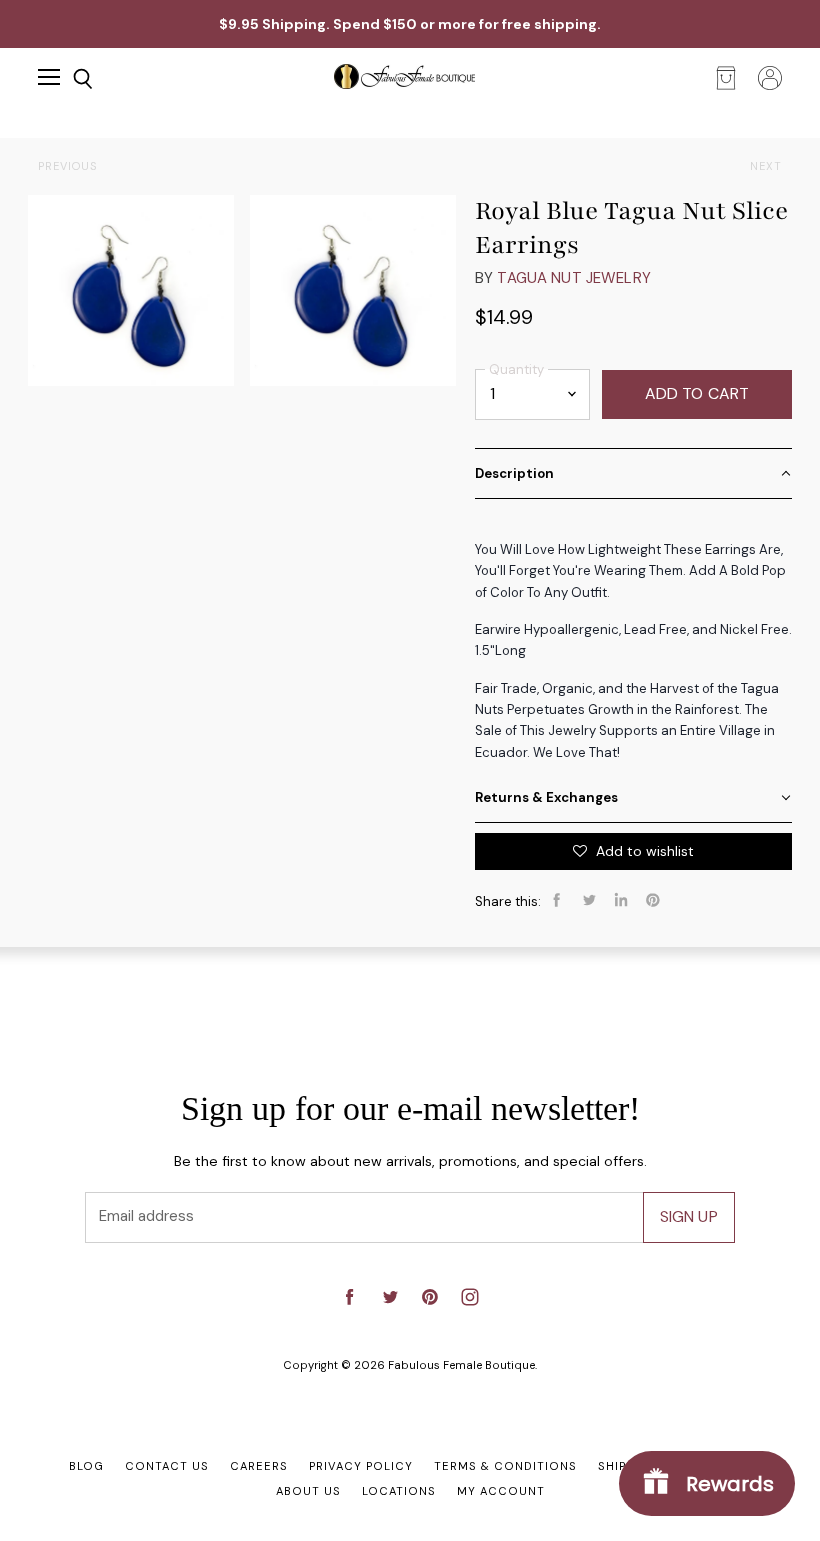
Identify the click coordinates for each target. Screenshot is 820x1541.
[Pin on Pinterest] (653, 900)
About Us (308, 1491)
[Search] (68, 79)
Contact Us (167, 1466)
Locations (399, 1491)
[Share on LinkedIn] (621, 900)
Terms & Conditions (505, 1466)
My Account (501, 1491)
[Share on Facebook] (557, 900)
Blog (86, 1466)
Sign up (689, 1216)
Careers (259, 1466)
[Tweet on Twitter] (589, 900)
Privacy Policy (361, 1466)
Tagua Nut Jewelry (574, 278)
